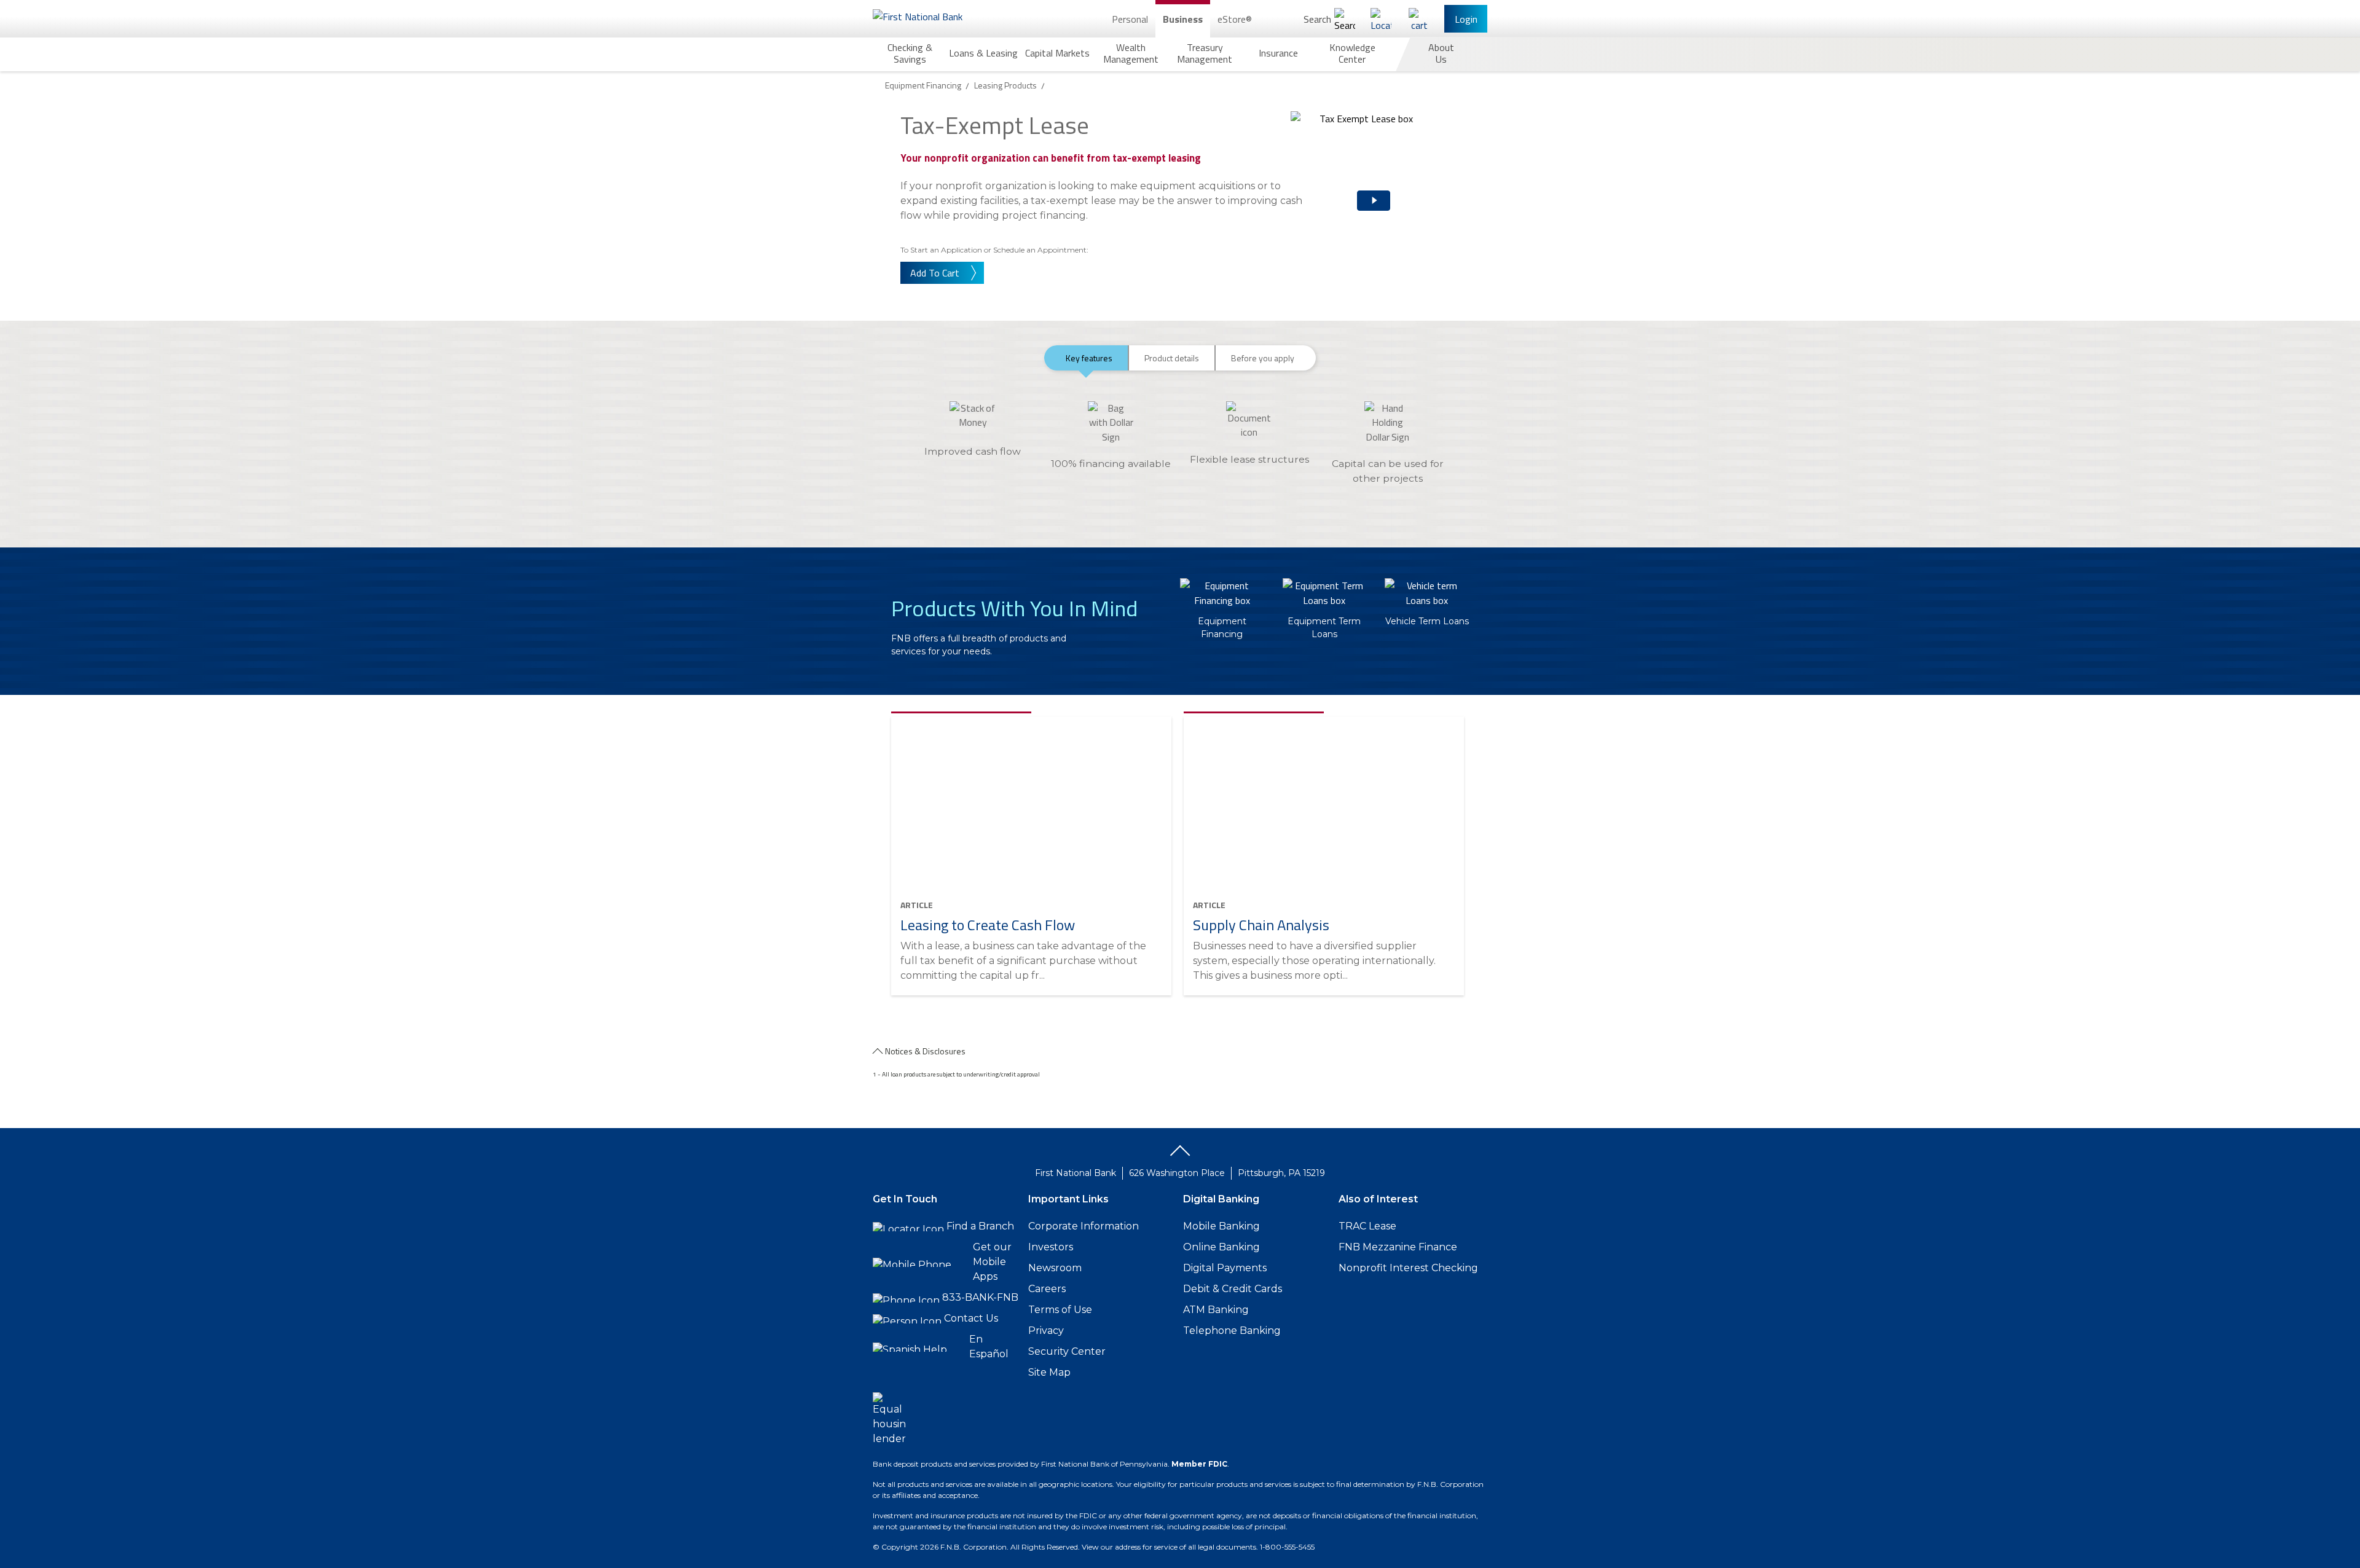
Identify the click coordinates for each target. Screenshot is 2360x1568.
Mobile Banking (1221, 1226)
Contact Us (971, 1318)
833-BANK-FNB (980, 1297)
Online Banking (1221, 1247)
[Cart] (1419, 19)
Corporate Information (1084, 1226)
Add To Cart (935, 273)
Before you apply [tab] (1263, 358)
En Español (989, 1347)
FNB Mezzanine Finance (1398, 1247)
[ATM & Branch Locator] (1381, 19)
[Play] (1358, 190)
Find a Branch (980, 1226)
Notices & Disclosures (925, 1051)
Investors (1051, 1247)
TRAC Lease (1367, 1226)
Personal (1130, 19)
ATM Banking (1216, 1310)
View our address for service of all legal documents (1169, 1547)
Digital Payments (1225, 1268)
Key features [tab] (1089, 358)
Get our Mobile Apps (992, 1262)
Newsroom (1055, 1268)
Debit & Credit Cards (1233, 1289)
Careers (1047, 1289)
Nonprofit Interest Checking (1408, 1268)
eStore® (1235, 19)
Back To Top (1180, 1155)
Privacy (1046, 1331)
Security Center (1067, 1351)
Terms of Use (1060, 1310)
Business (1183, 19)
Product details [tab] (1172, 358)
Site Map (1049, 1372)
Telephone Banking (1232, 1331)
